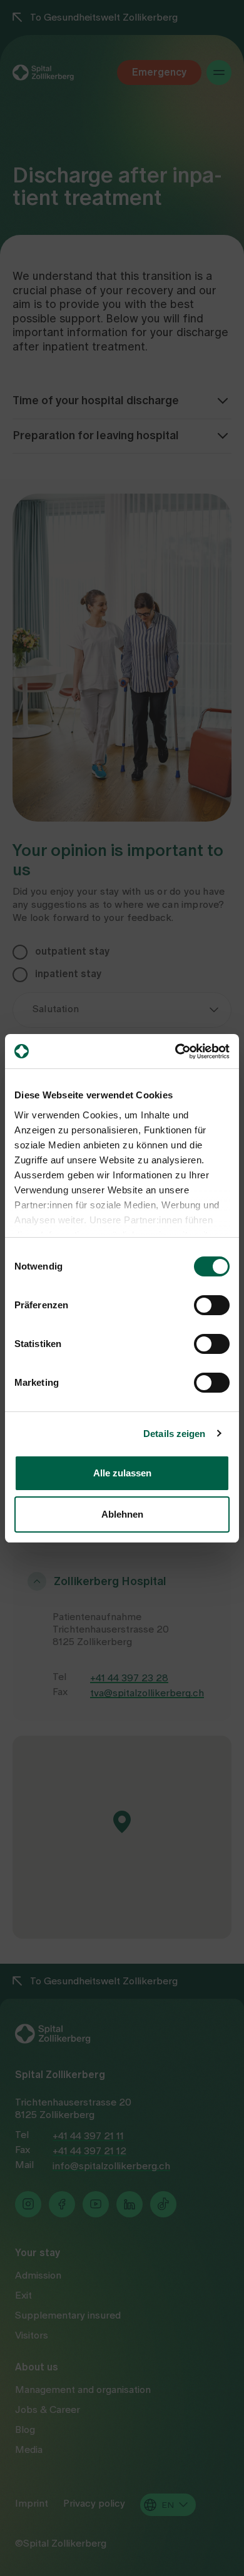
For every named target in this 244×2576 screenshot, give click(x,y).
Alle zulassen (122, 1473)
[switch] (212, 1305)
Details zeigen (174, 1434)
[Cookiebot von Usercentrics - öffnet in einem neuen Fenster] (175, 1052)
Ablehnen (122, 1514)
